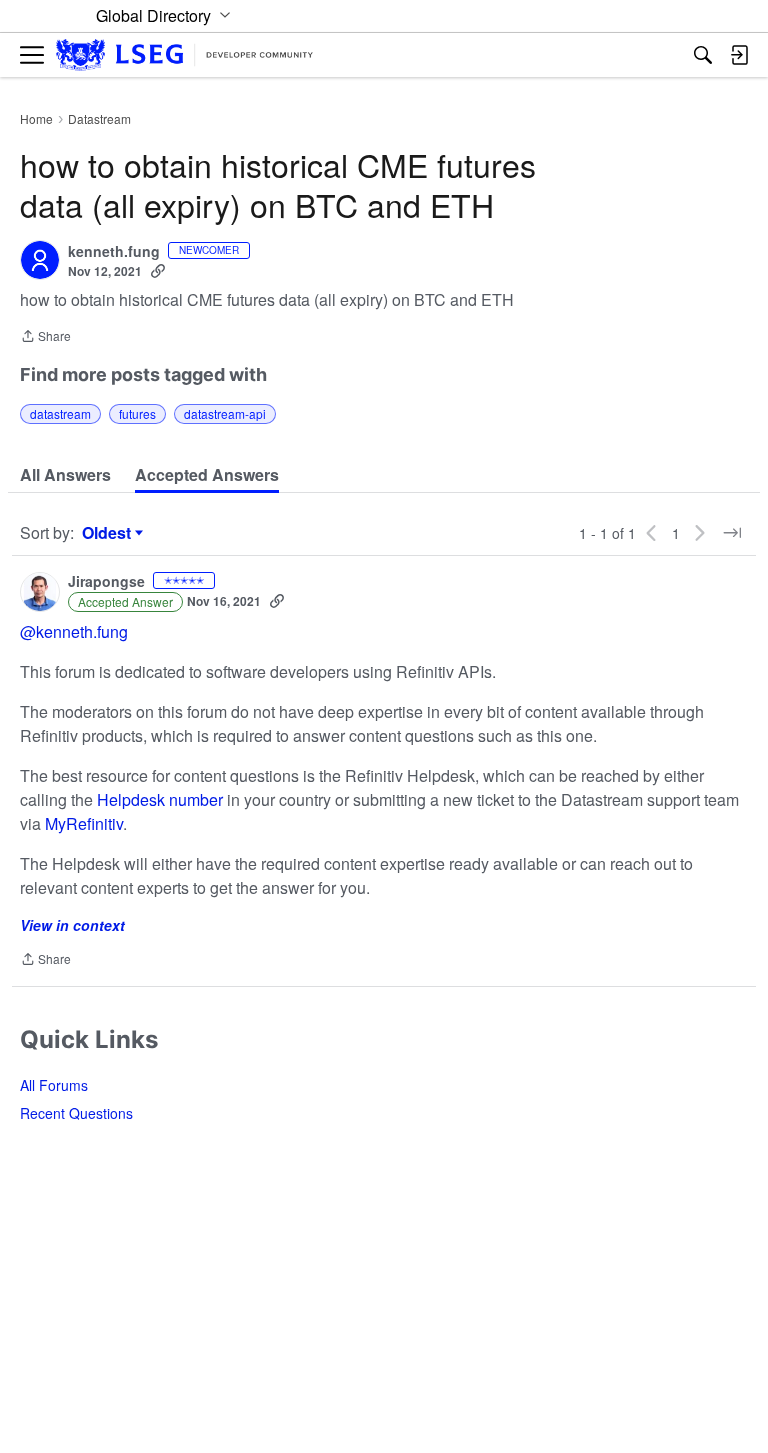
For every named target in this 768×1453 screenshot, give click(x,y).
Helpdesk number (162, 799)
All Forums (54, 1085)
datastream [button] (60, 413)
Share (45, 337)
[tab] (65, 475)
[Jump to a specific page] (732, 533)
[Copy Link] (158, 271)
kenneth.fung (114, 252)
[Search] (703, 55)
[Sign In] (739, 55)
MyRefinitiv (84, 823)
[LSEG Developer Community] (184, 55)
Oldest (109, 533)
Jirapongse (106, 582)
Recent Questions (76, 1113)
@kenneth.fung (74, 631)
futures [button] (137, 413)
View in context (72, 925)
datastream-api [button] (225, 413)
